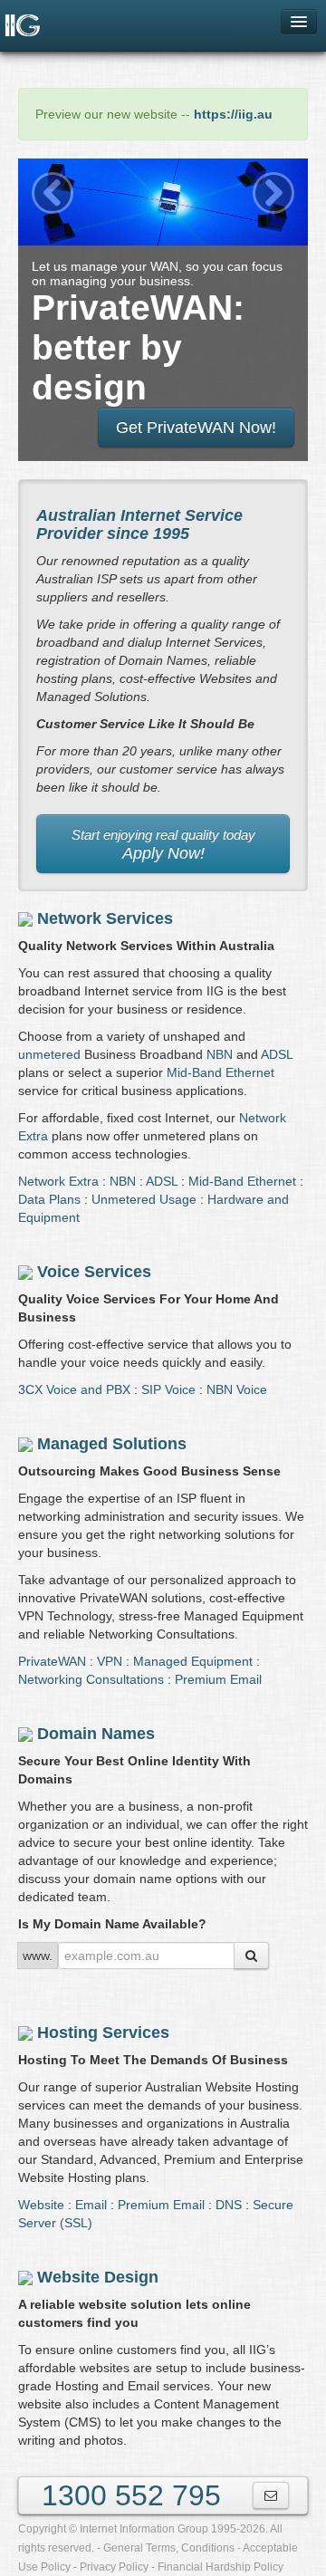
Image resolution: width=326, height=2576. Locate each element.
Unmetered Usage (144, 1199)
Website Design (98, 2277)
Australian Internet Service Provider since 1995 (139, 524)
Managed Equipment (193, 1661)
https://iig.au (233, 114)
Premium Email (218, 1679)
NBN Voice (237, 1389)
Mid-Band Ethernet (221, 1072)
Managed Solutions (112, 1444)
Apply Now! (163, 845)
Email (91, 2205)
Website (41, 2205)
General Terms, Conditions (169, 2548)
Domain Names (96, 1734)
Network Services (105, 918)
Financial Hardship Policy (221, 2567)
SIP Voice (168, 1389)
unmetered (49, 1054)
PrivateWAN (52, 1661)
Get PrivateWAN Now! (196, 428)
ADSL (277, 1054)
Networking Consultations (91, 1679)
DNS (229, 2205)
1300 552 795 (131, 2495)
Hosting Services (103, 2033)
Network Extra (58, 1181)
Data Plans (49, 1199)
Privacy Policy (114, 2567)
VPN (110, 1661)
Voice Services (94, 1272)
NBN (220, 1054)
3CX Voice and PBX (74, 1389)
